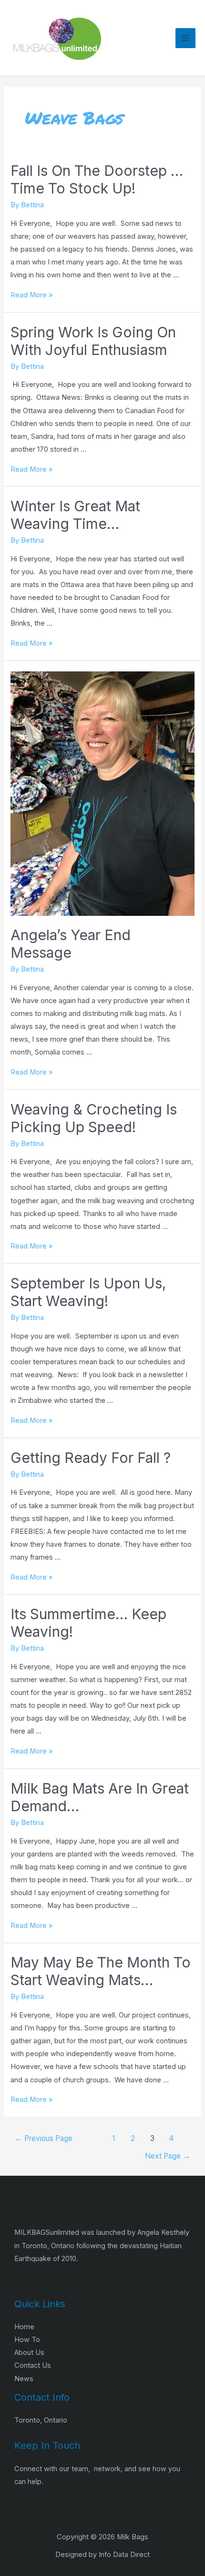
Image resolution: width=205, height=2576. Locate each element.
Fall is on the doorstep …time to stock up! (97, 179)
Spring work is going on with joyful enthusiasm (93, 341)
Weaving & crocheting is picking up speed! (94, 1118)
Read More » (31, 295)
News (24, 2379)
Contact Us (33, 2365)
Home (24, 2327)
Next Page (168, 2156)
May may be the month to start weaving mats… (101, 1971)
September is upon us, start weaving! (88, 1292)
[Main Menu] (185, 38)
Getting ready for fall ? (91, 1458)
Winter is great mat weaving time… (75, 515)
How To (27, 2340)
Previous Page (44, 2138)
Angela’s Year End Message (71, 944)
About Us (29, 2353)
